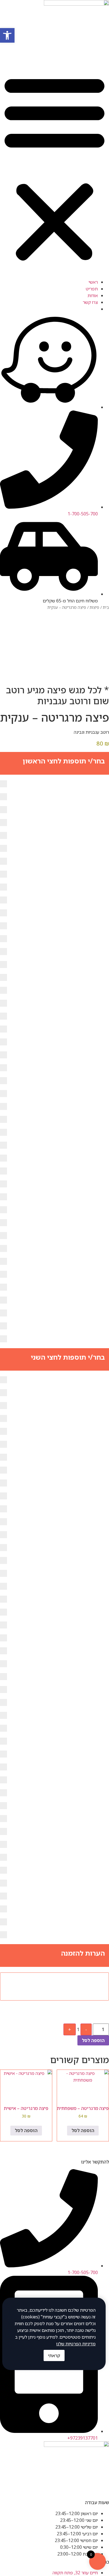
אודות (93, 295)
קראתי (54, 2355)
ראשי (93, 282)
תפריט (92, 289)
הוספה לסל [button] (83, 2130)
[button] (54, 168)
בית (106, 607)
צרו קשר (90, 302)
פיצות (94, 607)
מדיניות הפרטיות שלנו (76, 2344)
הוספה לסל (93, 2040)
